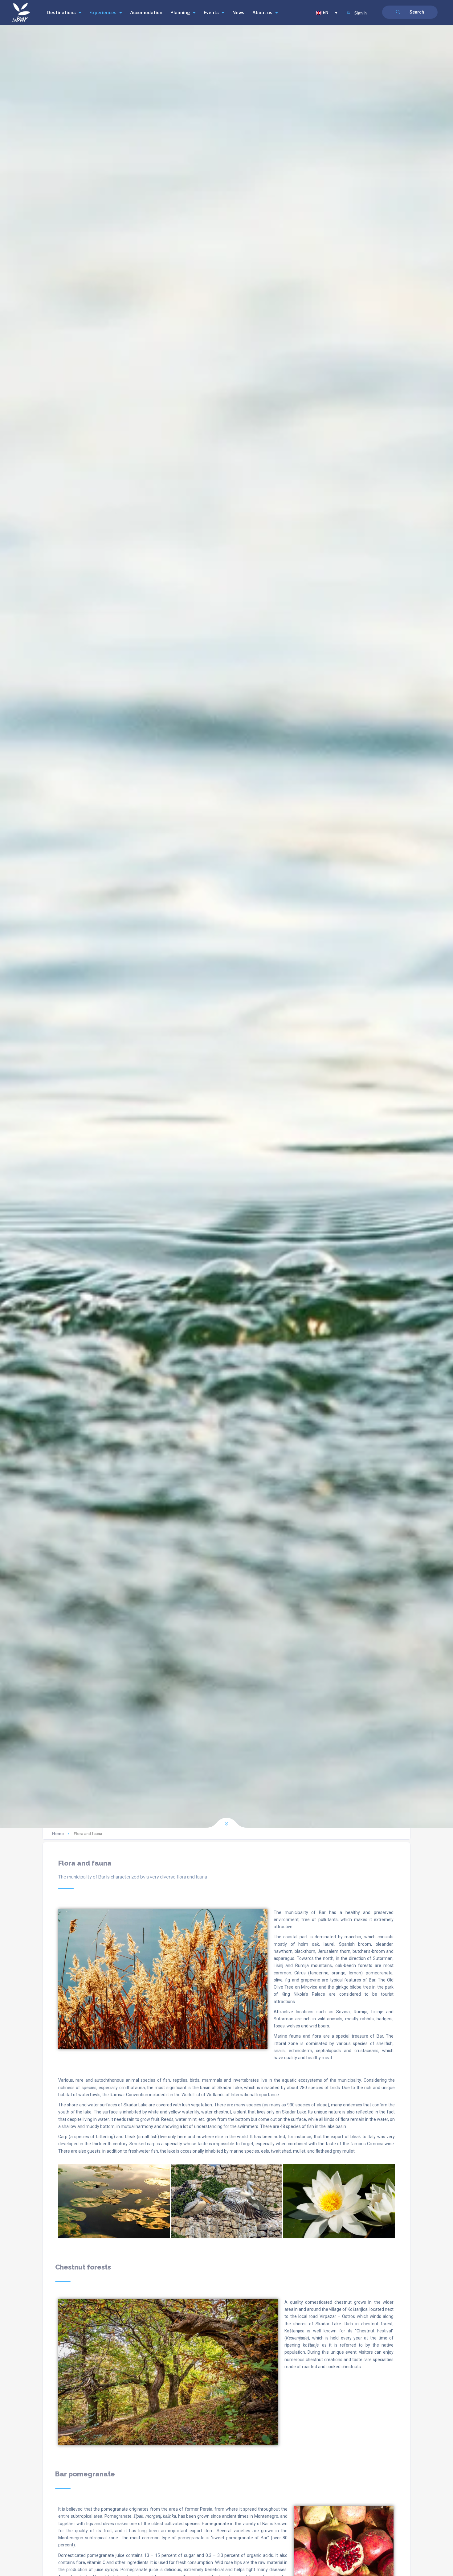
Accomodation (146, 12)
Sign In (361, 13)
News (238, 12)
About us (262, 12)
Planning (180, 12)
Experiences (103, 12)
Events (211, 12)
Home (58, 1834)
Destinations (61, 12)
